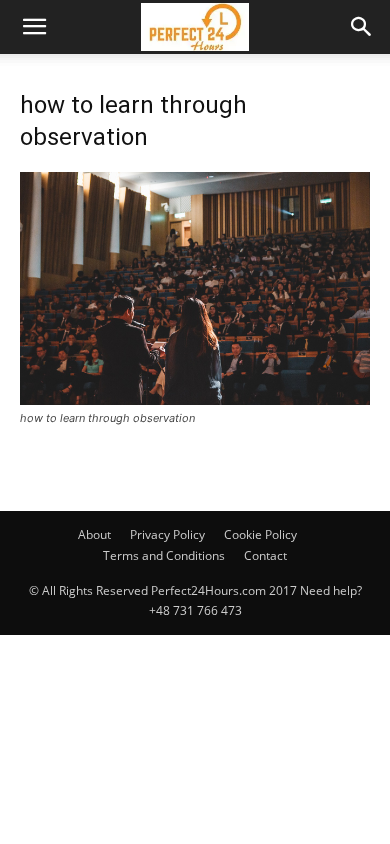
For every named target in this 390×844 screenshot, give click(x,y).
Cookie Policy (260, 534)
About (94, 534)
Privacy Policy (167, 534)
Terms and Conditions (164, 555)
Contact (265, 555)
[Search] (362, 27)
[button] (34, 27)
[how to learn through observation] (195, 399)
